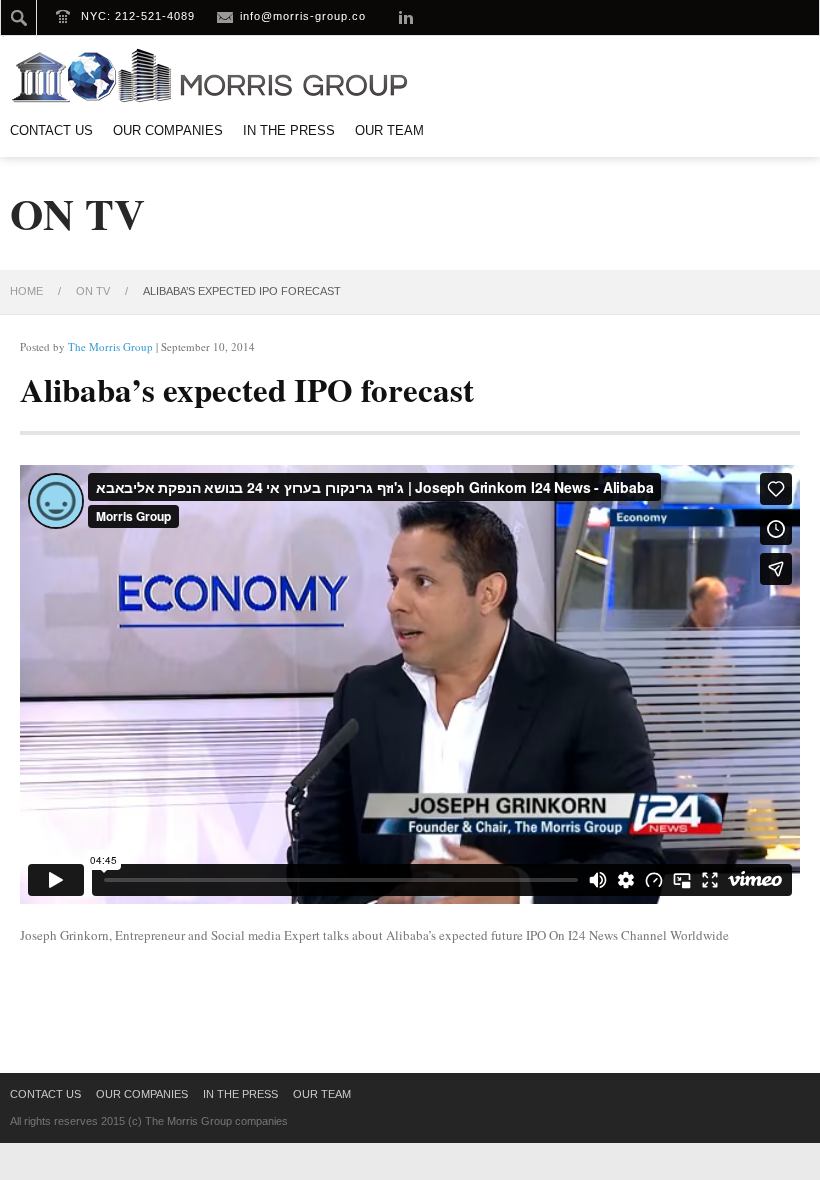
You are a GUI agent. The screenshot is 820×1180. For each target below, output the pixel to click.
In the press (289, 130)
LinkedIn (406, 17)
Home (26, 291)
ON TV (93, 291)
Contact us (51, 130)
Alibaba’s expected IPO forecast (247, 389)
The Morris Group (110, 346)
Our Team (389, 130)
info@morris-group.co (303, 16)
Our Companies (168, 130)
